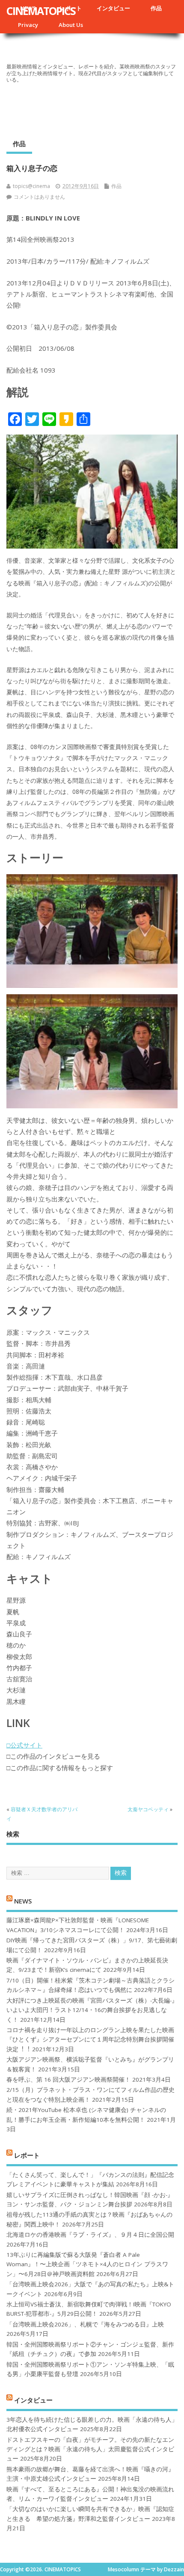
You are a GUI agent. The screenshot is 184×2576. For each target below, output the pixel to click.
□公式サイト (24, 1745)
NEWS (23, 1901)
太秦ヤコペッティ (148, 1809)
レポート (27, 2155)
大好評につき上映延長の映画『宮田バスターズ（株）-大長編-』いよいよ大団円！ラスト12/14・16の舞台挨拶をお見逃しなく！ (92, 2010)
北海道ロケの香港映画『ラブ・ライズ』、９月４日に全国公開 (90, 2235)
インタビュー (113, 8)
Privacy (28, 25)
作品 (156, 8)
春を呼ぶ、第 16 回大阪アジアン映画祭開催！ (68, 2080)
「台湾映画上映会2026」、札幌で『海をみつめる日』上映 (85, 2324)
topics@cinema (31, 186)
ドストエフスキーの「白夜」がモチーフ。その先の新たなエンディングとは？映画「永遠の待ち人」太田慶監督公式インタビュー (90, 2449)
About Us (71, 25)
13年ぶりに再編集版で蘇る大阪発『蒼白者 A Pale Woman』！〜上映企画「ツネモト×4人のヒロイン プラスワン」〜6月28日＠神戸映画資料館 (87, 2264)
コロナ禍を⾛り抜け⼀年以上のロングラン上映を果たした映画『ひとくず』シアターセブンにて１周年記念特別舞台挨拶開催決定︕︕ (90, 2040)
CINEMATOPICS (41, 11)
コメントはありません (39, 197)
